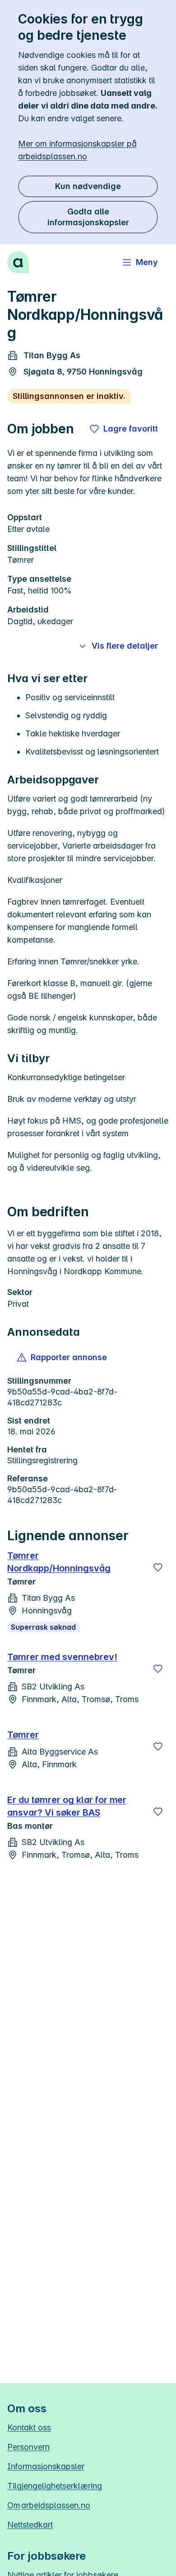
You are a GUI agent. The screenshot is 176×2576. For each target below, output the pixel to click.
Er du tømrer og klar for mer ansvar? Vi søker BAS (67, 1806)
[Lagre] (158, 1567)
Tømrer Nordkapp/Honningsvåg (59, 1562)
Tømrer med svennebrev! (62, 1657)
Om (49, 2505)
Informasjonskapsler (46, 2466)
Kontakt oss (29, 2427)
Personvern (28, 2447)
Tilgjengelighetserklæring (55, 2486)
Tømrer (23, 1735)
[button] (63, 1357)
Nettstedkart (30, 2525)
